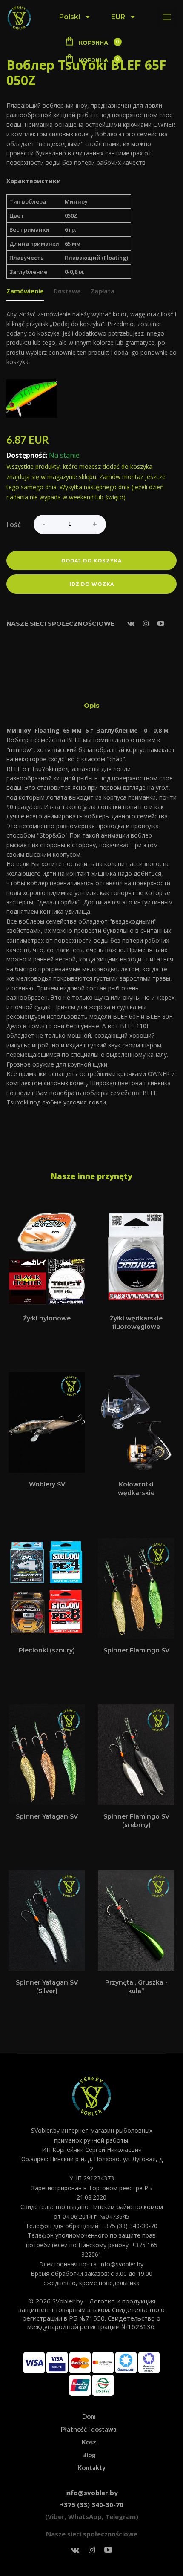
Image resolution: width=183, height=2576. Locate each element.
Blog (89, 2455)
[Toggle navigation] (167, 17)
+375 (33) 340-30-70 (92, 2504)
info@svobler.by (91, 2493)
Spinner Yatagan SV (47, 1816)
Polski (70, 17)
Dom (89, 2416)
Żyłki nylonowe (47, 1318)
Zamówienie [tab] (25, 292)
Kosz (89, 2442)
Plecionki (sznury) (47, 1650)
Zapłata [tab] (103, 292)
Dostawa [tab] (67, 292)
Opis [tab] (92, 705)
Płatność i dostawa (89, 2429)
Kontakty (91, 2467)
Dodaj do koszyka (91, 561)
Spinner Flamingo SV (136, 1650)
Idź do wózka (92, 584)
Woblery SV (47, 1484)
